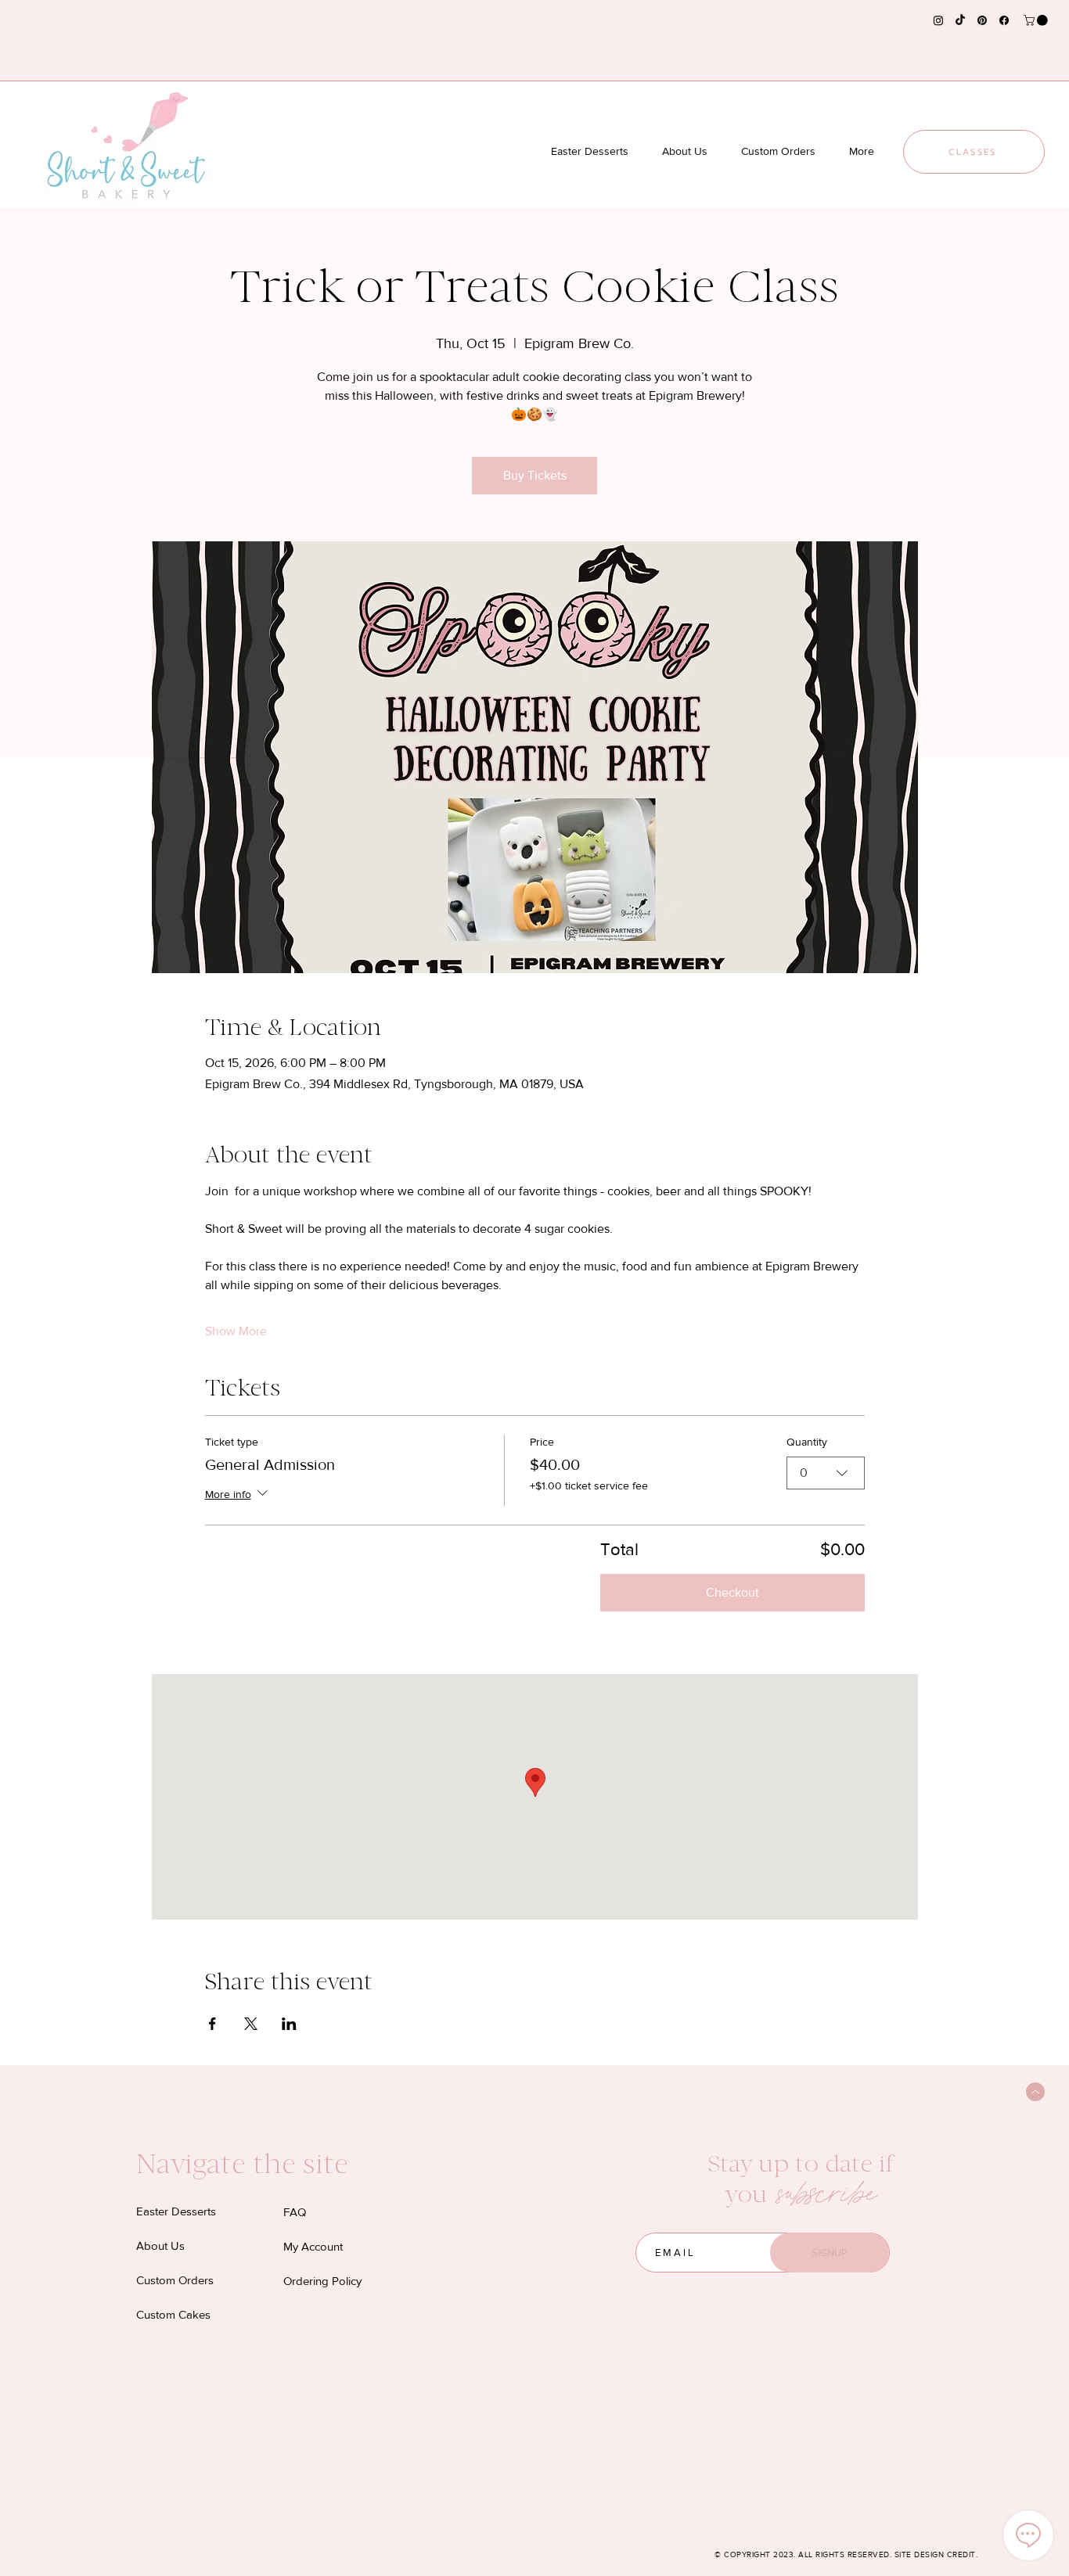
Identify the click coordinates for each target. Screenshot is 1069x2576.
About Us (160, 2245)
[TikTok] (960, 20)
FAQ (295, 2212)
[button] (1037, 20)
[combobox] (826, 1473)
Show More (236, 1331)
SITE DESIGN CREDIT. (936, 2554)
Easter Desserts (176, 2211)
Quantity (807, 1442)
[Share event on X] (251, 2024)
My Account (313, 2246)
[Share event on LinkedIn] (289, 2024)
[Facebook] (1004, 20)
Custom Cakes (173, 2314)
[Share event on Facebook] (212, 2024)
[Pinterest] (982, 20)
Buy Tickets (535, 475)
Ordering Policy (322, 2281)
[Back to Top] (1035, 2092)
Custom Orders (175, 2280)
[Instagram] (938, 20)
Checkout (732, 1592)
